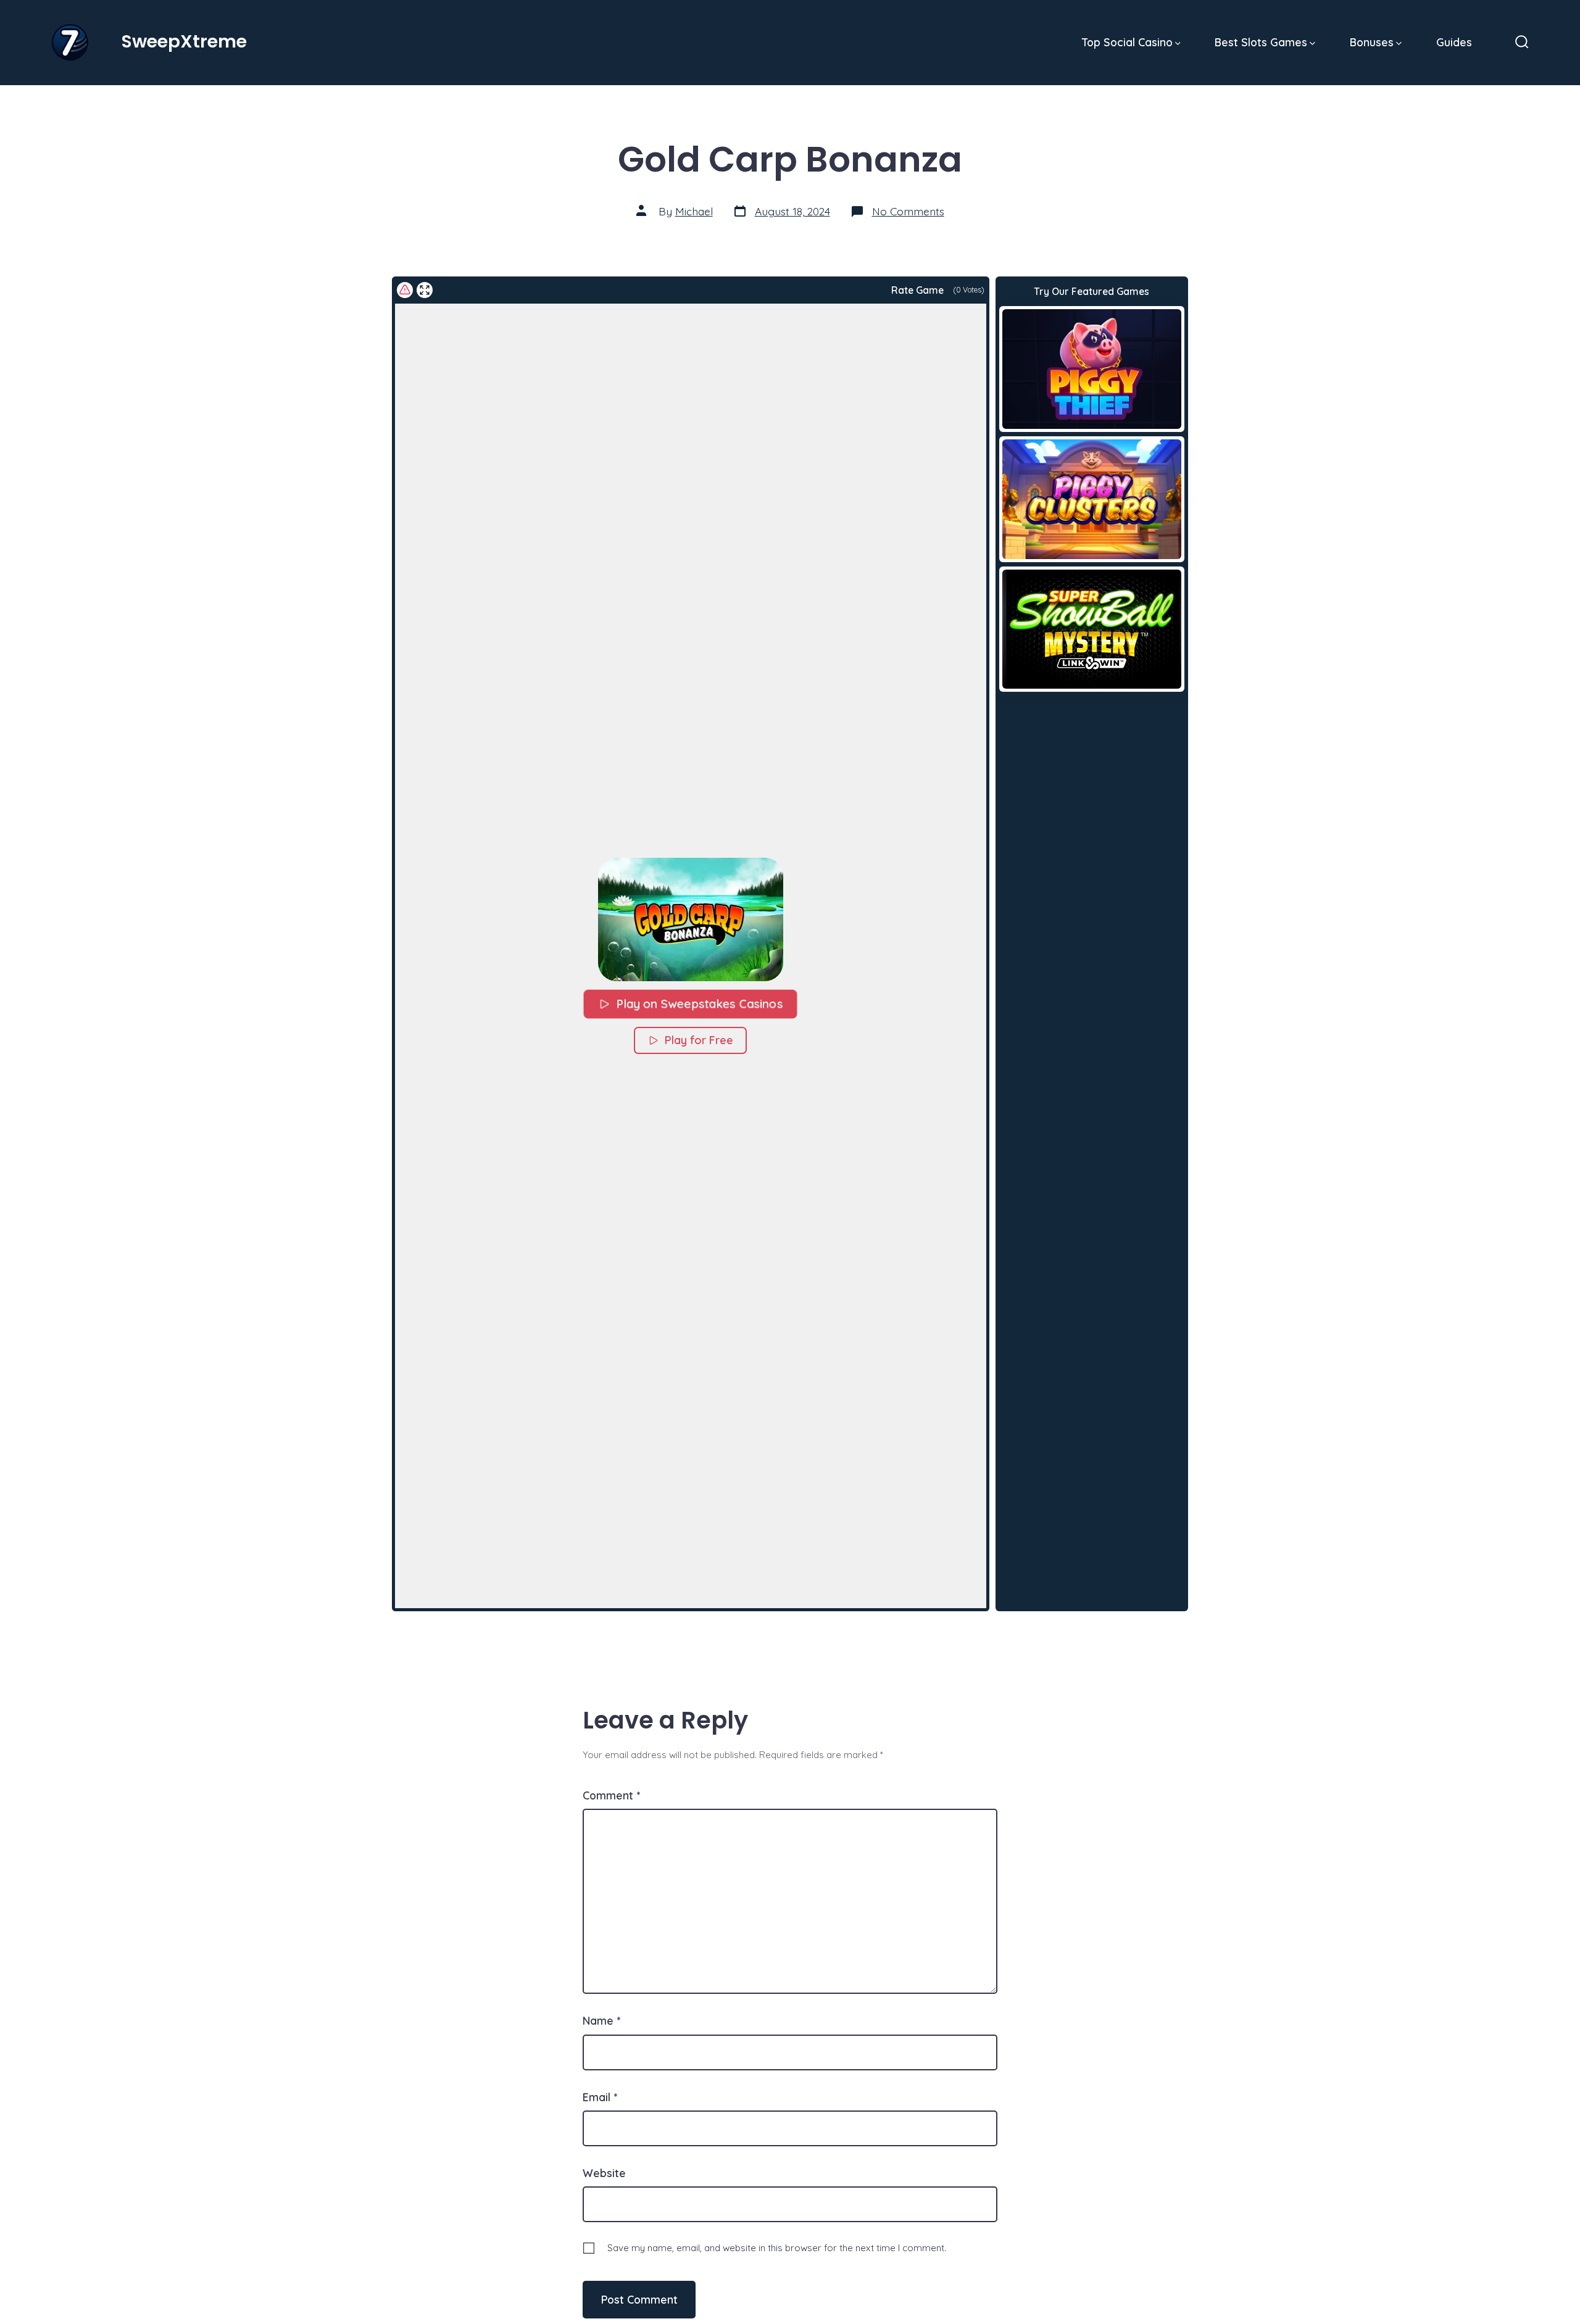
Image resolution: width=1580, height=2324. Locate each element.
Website (604, 2173)
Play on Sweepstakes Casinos (700, 1004)
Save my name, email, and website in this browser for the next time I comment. (777, 2248)
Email (600, 2097)
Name (601, 2020)
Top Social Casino (1127, 42)
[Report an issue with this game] (405, 290)
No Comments (908, 211)
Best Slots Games (1261, 42)
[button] (691, 919)
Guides (1454, 42)
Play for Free (699, 1040)
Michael (694, 211)
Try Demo (1091, 368)
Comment (611, 1795)
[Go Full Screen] (425, 290)
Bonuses (1372, 42)
